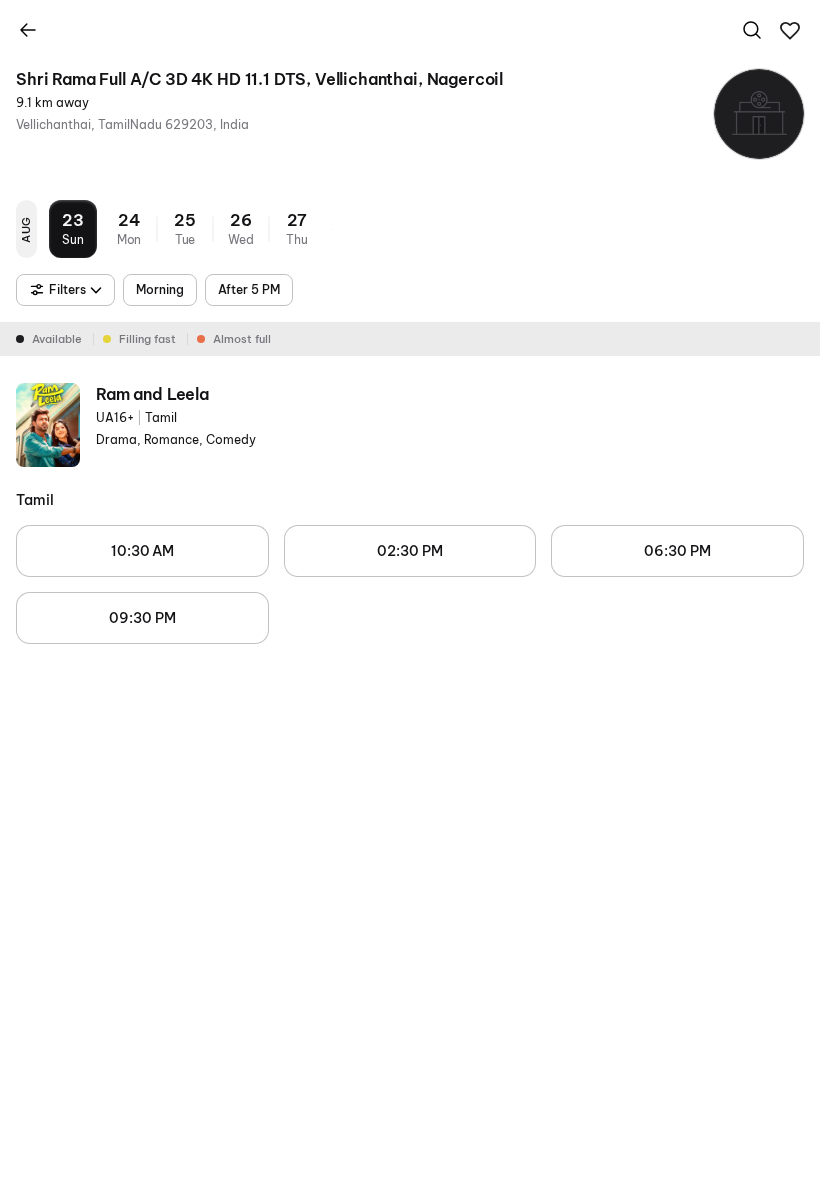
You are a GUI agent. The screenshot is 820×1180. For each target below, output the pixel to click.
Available (57, 339)
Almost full (242, 339)
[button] (790, 31)
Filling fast (147, 339)
